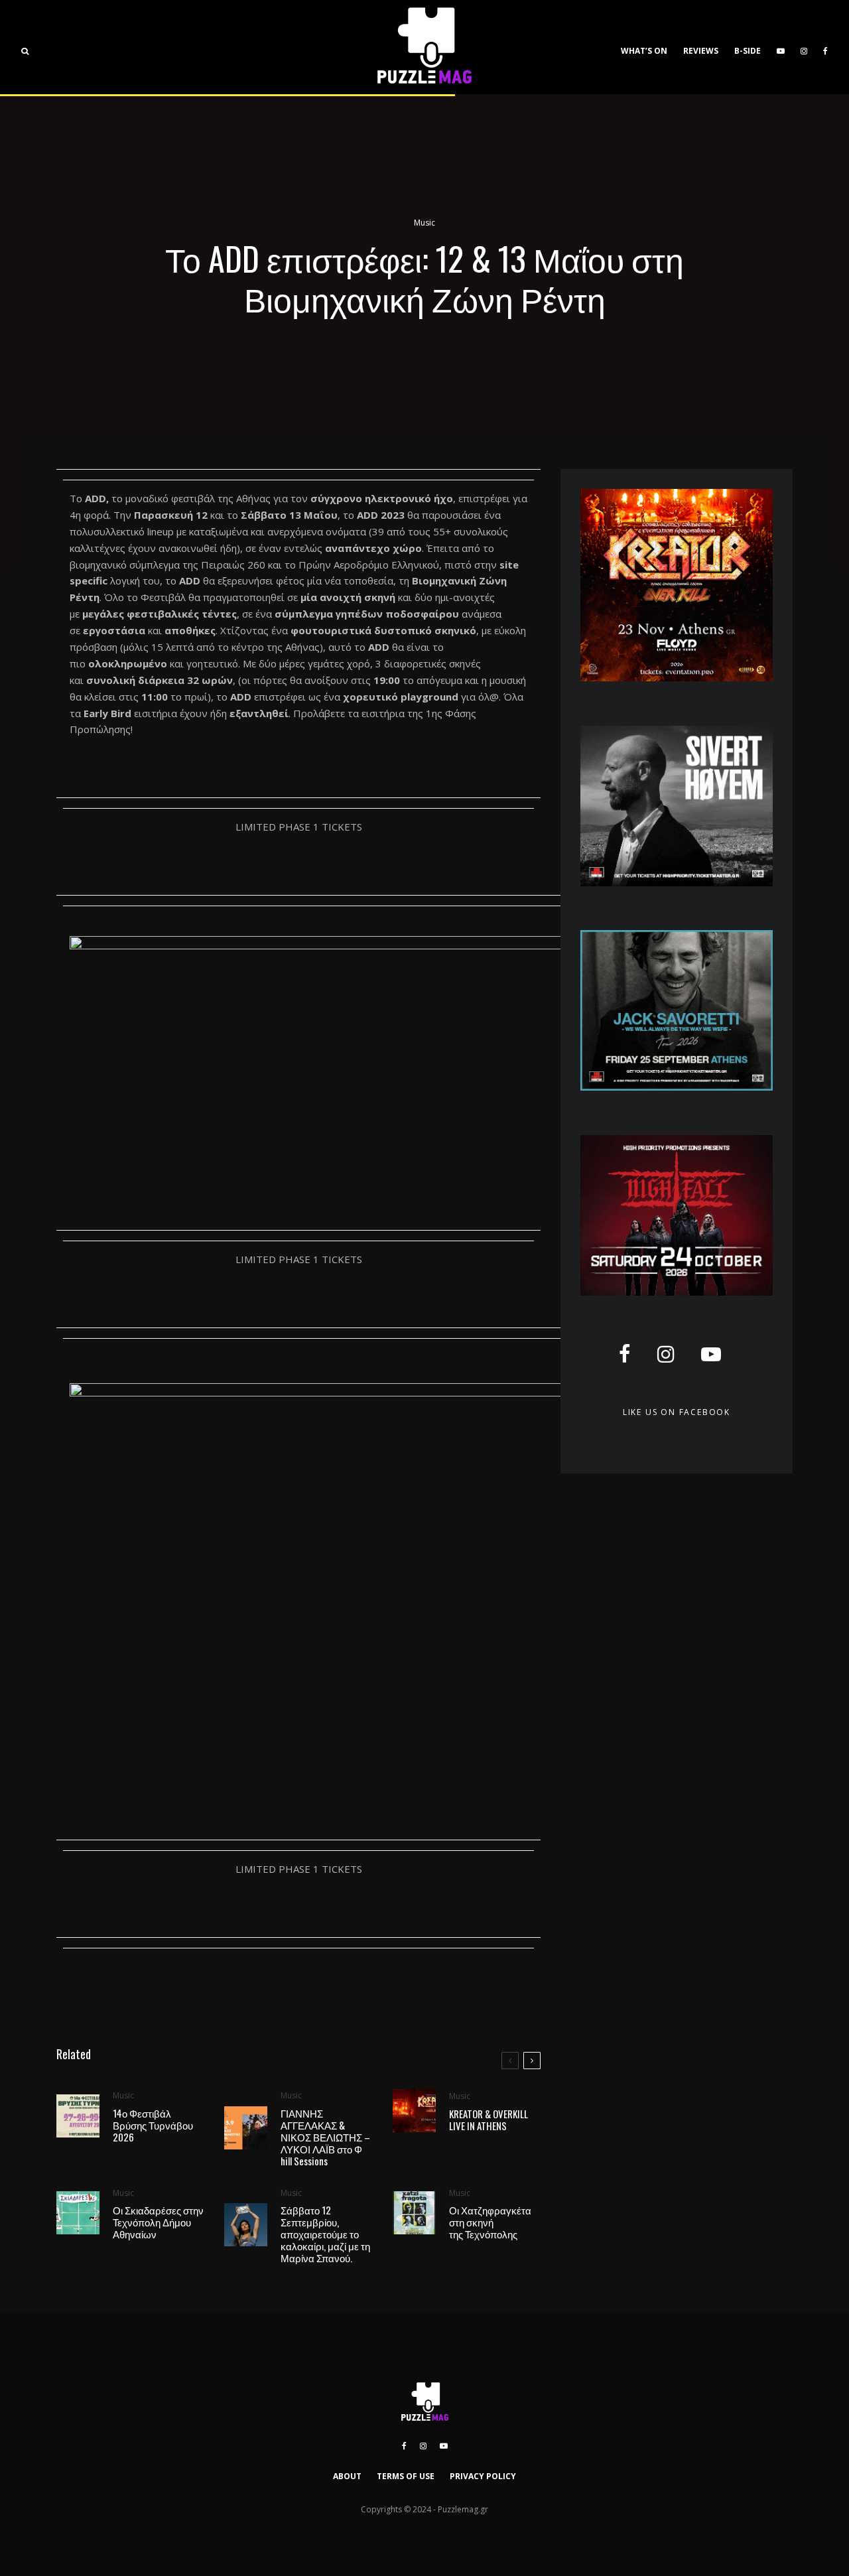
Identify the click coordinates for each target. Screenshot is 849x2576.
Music (424, 223)
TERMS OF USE (406, 2476)
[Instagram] (804, 47)
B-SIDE (748, 51)
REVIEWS (701, 51)
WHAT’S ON (644, 51)
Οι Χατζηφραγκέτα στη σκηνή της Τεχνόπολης (490, 2222)
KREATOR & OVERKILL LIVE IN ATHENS (489, 2120)
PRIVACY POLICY (483, 2476)
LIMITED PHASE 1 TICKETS (299, 827)
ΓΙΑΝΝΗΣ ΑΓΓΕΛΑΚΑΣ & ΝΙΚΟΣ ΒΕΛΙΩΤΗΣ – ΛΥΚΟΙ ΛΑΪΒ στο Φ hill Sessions (325, 2137)
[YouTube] (781, 47)
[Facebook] (825, 47)
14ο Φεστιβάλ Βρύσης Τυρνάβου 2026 (153, 2125)
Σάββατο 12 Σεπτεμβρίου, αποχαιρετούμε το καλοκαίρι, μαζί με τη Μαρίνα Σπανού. (325, 2234)
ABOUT (347, 2476)
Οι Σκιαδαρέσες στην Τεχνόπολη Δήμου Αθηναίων (158, 2222)
